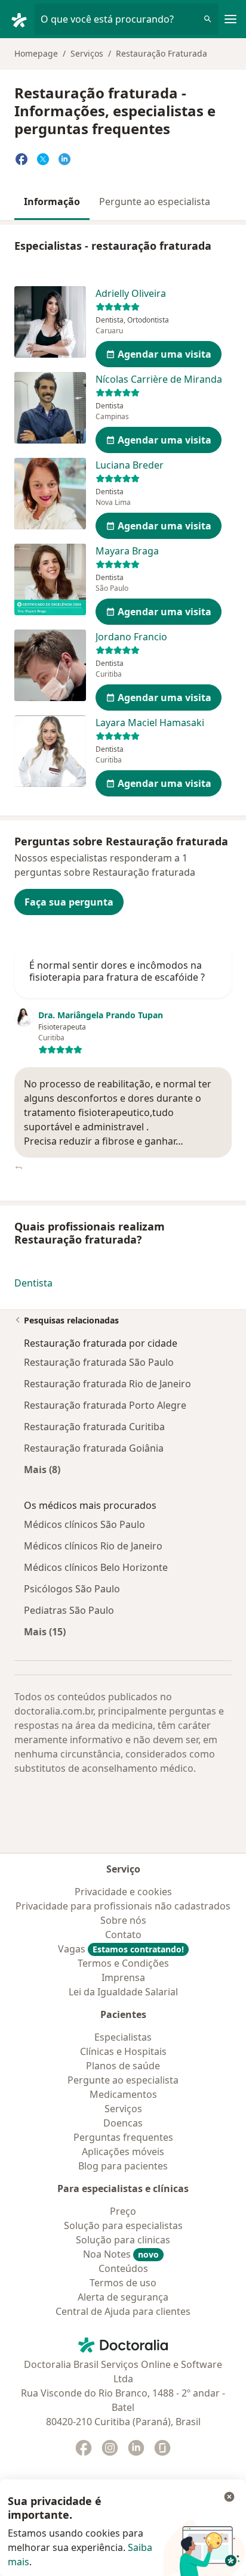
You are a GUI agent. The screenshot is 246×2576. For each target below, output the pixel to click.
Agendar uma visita (164, 354)
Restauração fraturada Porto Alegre (105, 1405)
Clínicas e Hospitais (123, 2051)
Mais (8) (42, 1469)
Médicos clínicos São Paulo (84, 1524)
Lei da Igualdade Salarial (123, 1992)
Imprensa (123, 1977)
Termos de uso (123, 2283)
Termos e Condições (123, 1963)
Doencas (123, 2123)
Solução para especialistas (123, 2225)
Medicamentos (123, 2094)
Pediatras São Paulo (69, 1610)
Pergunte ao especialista (155, 202)
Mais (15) (45, 1631)
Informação (52, 202)
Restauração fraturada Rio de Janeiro (107, 1384)
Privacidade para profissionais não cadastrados (123, 1906)
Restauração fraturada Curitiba (94, 1427)
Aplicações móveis (123, 2152)
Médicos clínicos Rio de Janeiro (93, 1546)
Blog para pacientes (123, 2166)
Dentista (33, 1283)
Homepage (36, 53)
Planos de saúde (123, 2066)
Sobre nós (123, 1920)
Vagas (121, 1949)
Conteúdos (123, 2268)
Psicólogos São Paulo (72, 1589)
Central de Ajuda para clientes (123, 2311)
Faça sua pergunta (69, 902)
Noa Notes (121, 2254)
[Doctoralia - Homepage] (22, 19)
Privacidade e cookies (123, 1892)
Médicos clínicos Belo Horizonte (96, 1567)
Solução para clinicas (123, 2240)
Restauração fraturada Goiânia (94, 1448)
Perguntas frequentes (123, 2137)
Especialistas (123, 2037)
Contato (123, 1935)
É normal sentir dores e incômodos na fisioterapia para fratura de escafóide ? (117, 971)
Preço (123, 2211)
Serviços (87, 53)
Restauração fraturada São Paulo (99, 1362)
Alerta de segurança (123, 2297)
